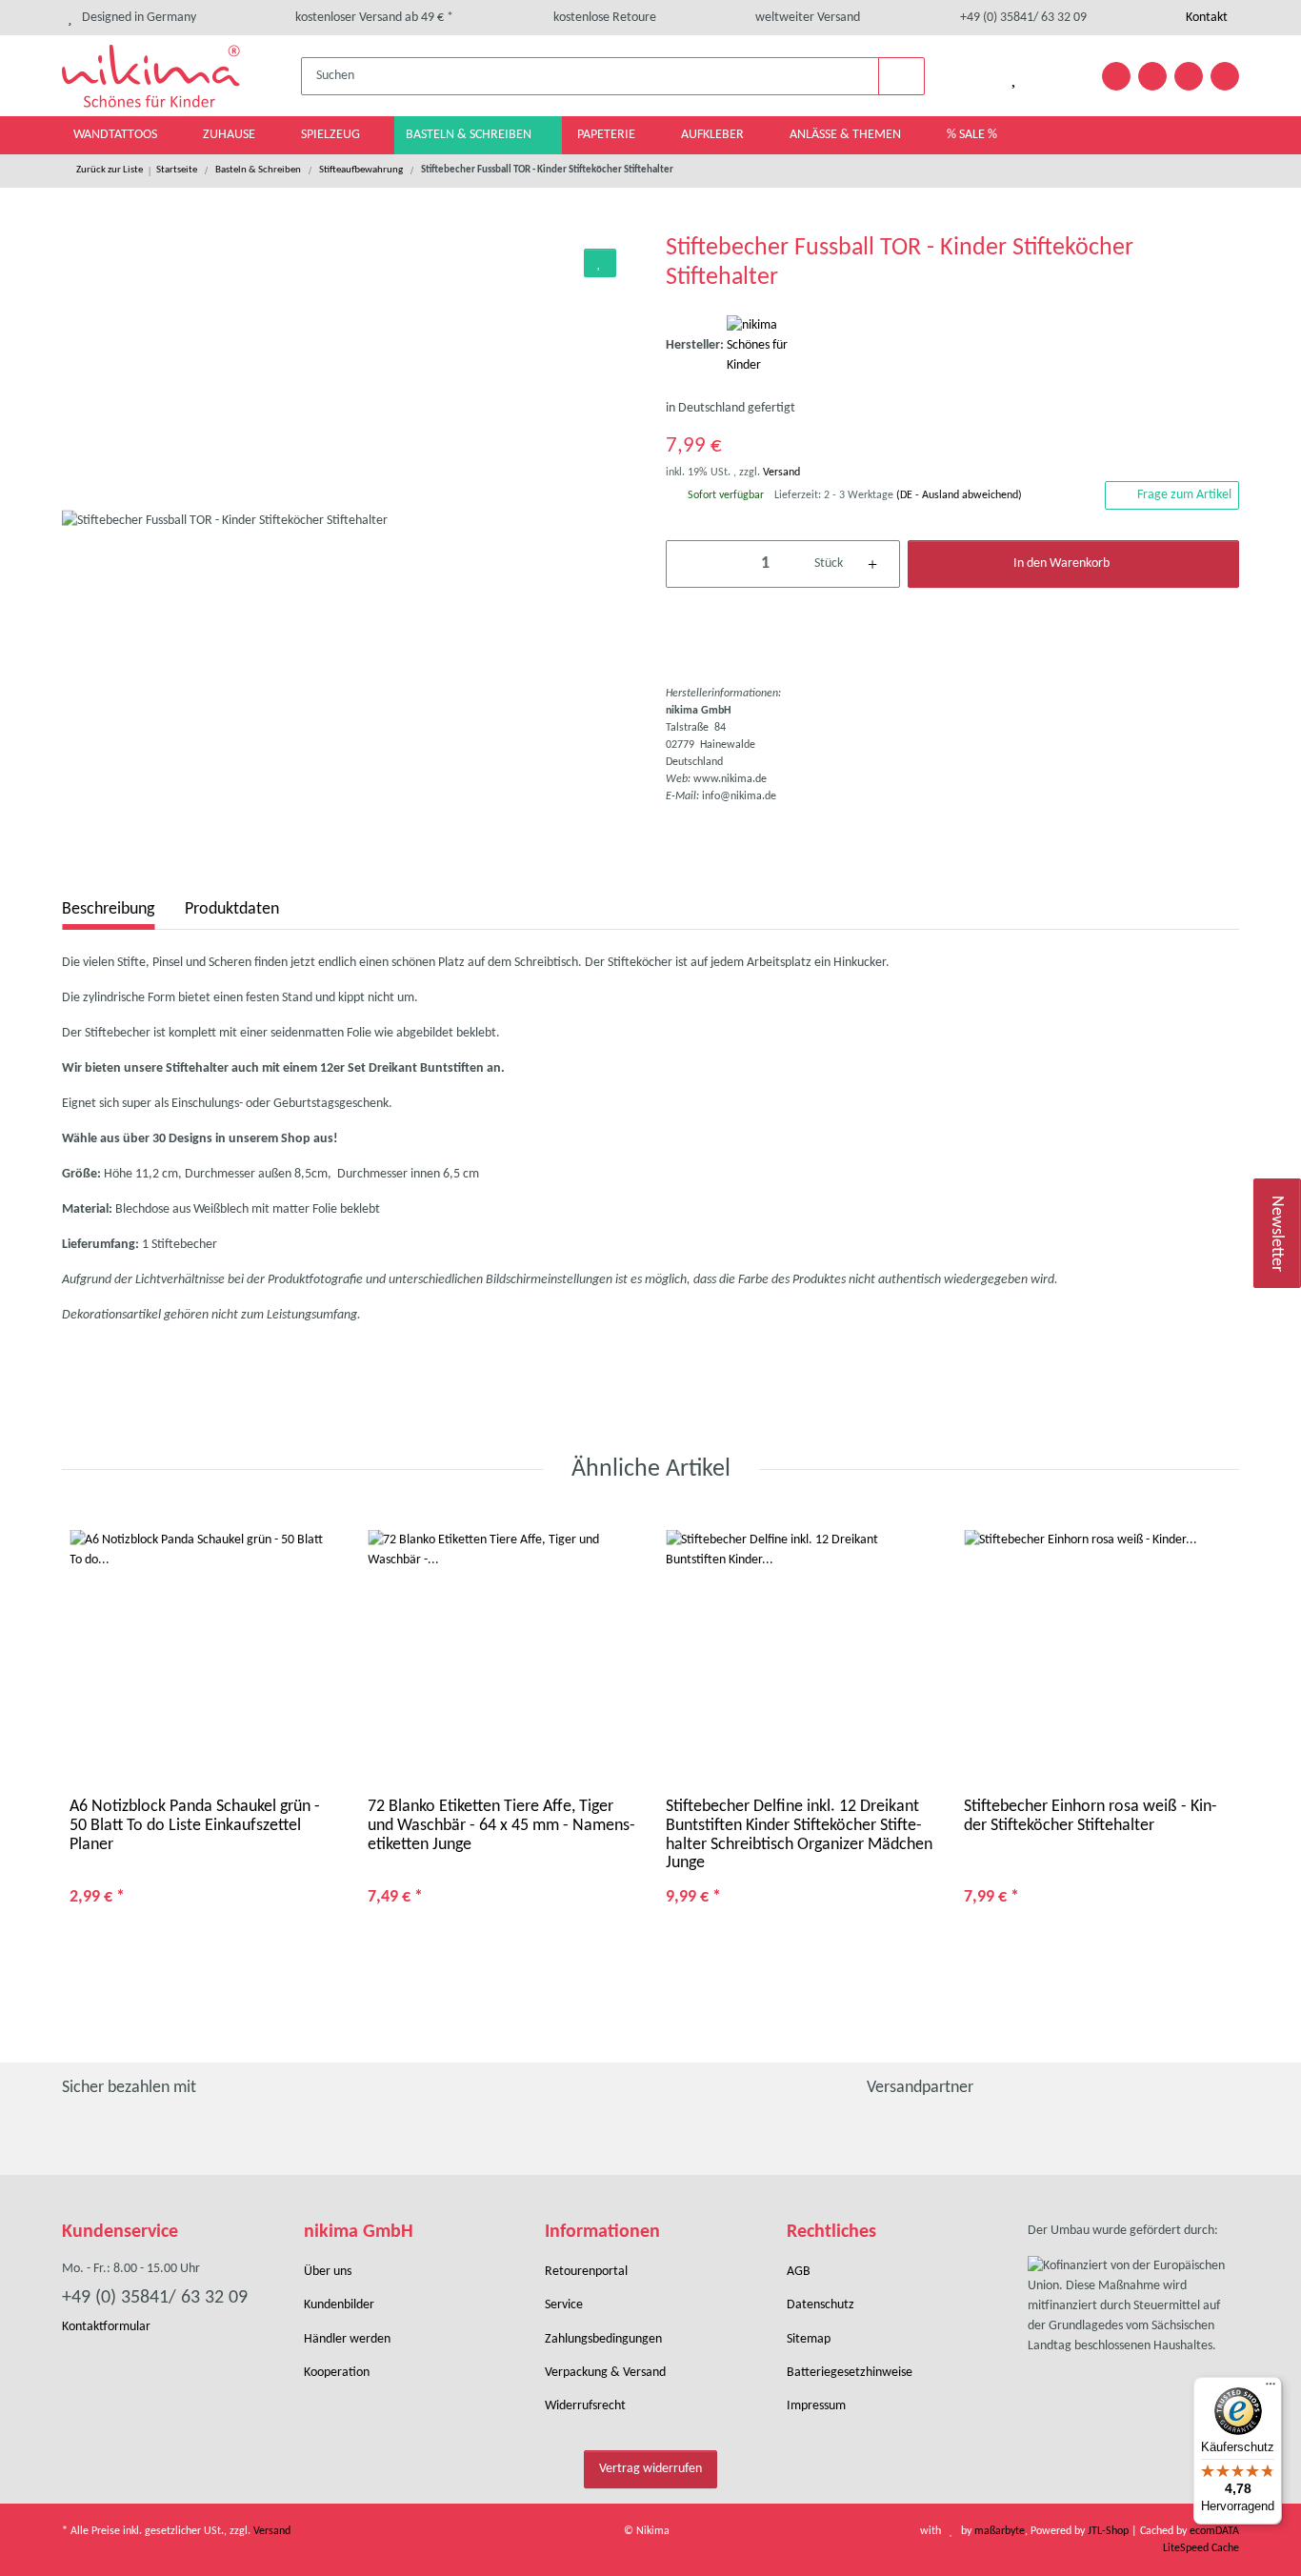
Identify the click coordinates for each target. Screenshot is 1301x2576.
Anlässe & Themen (847, 135)
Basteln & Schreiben (470, 135)
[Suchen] (902, 76)
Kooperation (337, 2373)
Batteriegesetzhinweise (850, 2373)
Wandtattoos (117, 135)
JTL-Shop (1110, 2531)
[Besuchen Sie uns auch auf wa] (1225, 76)
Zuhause (230, 135)
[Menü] (1271, 2388)
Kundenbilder (339, 2305)
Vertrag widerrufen (650, 2469)
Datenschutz (821, 2305)
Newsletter (1278, 1234)
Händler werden (347, 2339)
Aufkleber (714, 135)
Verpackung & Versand (605, 2373)
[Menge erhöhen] (873, 564)
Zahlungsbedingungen (603, 2339)
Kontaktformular (106, 2327)
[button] (965, 76)
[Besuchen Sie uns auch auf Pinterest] (1152, 76)
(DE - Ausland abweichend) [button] (959, 495)
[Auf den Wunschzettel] (600, 263)
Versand (781, 473)
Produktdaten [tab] (232, 909)
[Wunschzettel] (1014, 76)
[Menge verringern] (694, 564)
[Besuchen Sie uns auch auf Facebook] (1116, 76)
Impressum (816, 2406)
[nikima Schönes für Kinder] (774, 345)
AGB (799, 2272)
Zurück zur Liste (110, 170)
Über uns (328, 2272)
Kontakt (1205, 18)
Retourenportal (586, 2272)
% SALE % (972, 135)
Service (564, 2305)
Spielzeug (332, 135)
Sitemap (809, 2339)
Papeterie (608, 135)
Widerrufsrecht (585, 2406)
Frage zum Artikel (1184, 495)
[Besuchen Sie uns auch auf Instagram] (1189, 76)
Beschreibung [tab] (108, 909)
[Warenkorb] (1060, 76)
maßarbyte (1000, 2531)
